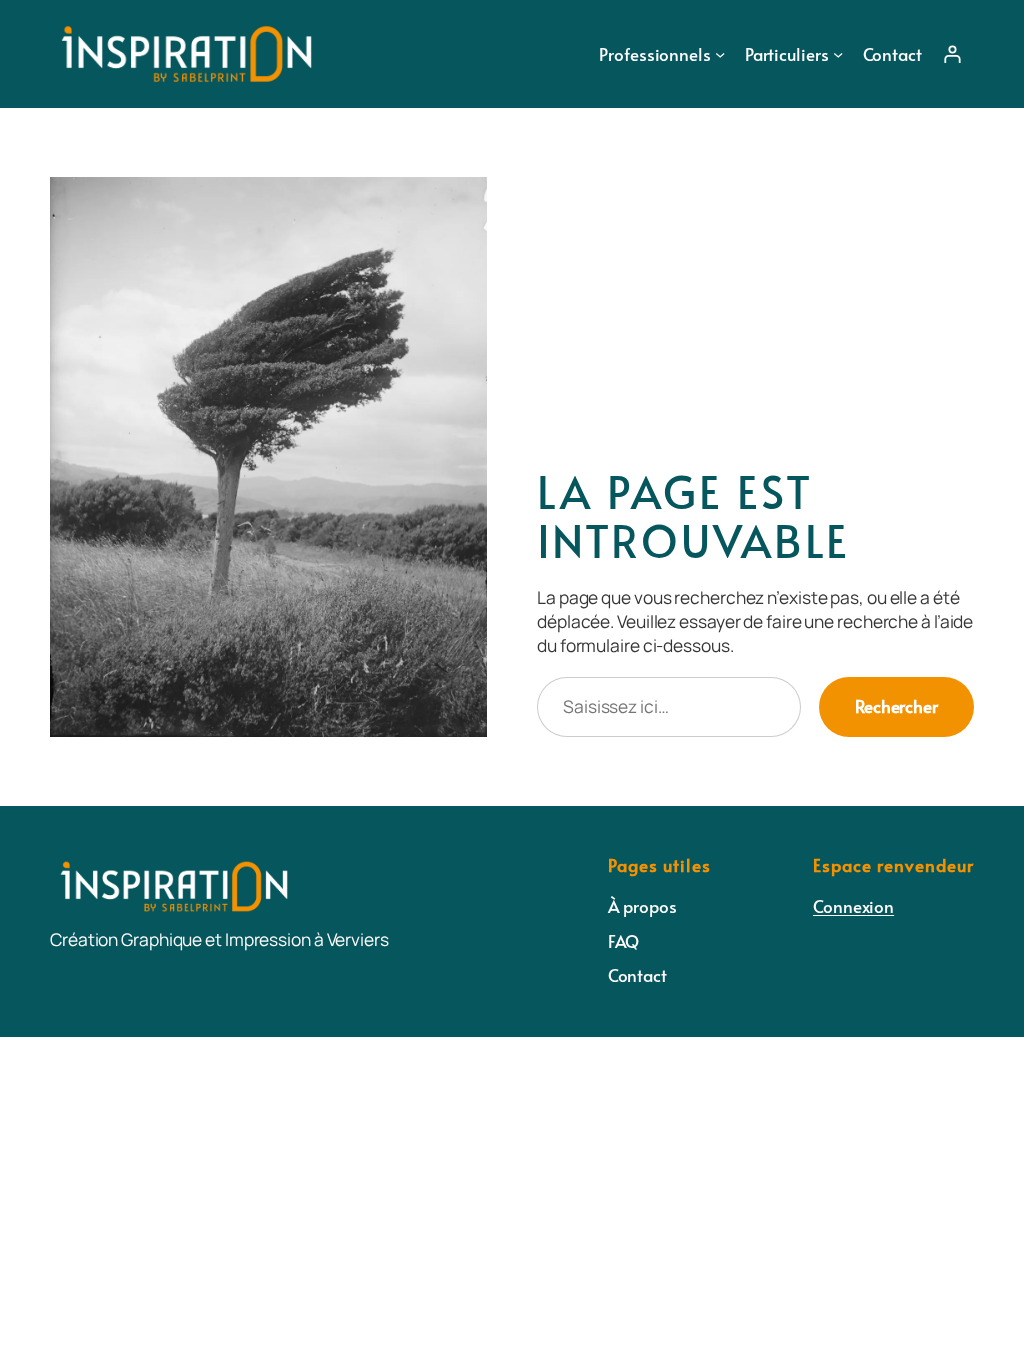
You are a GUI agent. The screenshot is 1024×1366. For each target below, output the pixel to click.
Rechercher (896, 706)
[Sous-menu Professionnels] (720, 54)
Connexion (853, 906)
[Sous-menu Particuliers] (838, 54)
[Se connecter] (952, 53)
